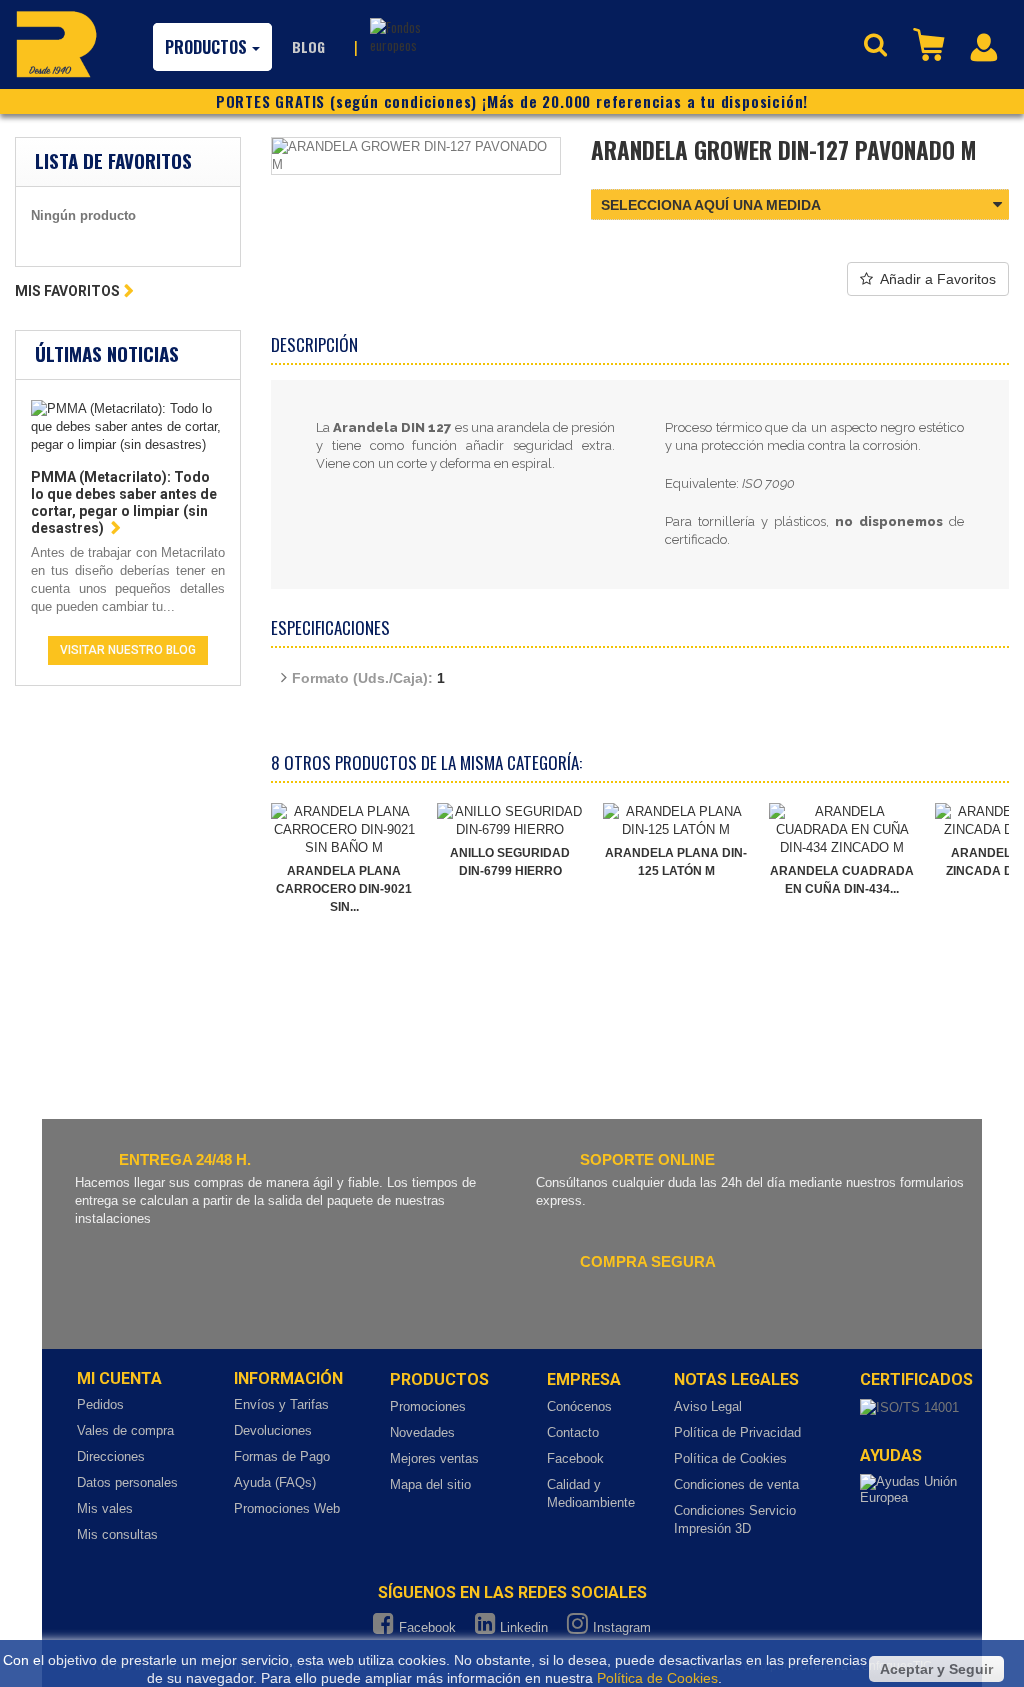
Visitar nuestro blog (128, 650)
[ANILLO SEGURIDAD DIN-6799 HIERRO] (510, 821)
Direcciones (111, 1456)
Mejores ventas (434, 1458)
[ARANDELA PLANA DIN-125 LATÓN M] (676, 821)
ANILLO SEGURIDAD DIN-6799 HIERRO (510, 862)
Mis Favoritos (67, 291)
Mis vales (105, 1508)
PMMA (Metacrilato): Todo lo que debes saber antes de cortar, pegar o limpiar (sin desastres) (124, 502)
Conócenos (579, 1406)
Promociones (428, 1406)
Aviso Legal (708, 1406)
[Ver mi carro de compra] (931, 43)
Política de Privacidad (737, 1432)
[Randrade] (56, 44)
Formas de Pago (282, 1456)
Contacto (573, 1432)
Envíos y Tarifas (281, 1404)
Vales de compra (125, 1430)
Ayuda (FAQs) (275, 1482)
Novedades (422, 1432)
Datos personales (127, 1482)
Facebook (575, 1458)
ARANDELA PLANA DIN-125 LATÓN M (676, 862)
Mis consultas (117, 1534)
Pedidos (100, 1404)
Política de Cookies (730, 1458)
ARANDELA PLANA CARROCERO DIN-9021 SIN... (344, 889)
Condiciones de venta (736, 1484)
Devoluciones (273, 1430)
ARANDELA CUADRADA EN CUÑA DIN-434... (842, 880)
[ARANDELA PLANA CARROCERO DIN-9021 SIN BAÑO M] (344, 830)
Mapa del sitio (430, 1484)
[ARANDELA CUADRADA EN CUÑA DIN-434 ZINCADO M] (842, 830)
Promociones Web (287, 1508)
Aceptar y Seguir (936, 1669)
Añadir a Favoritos (938, 279)
